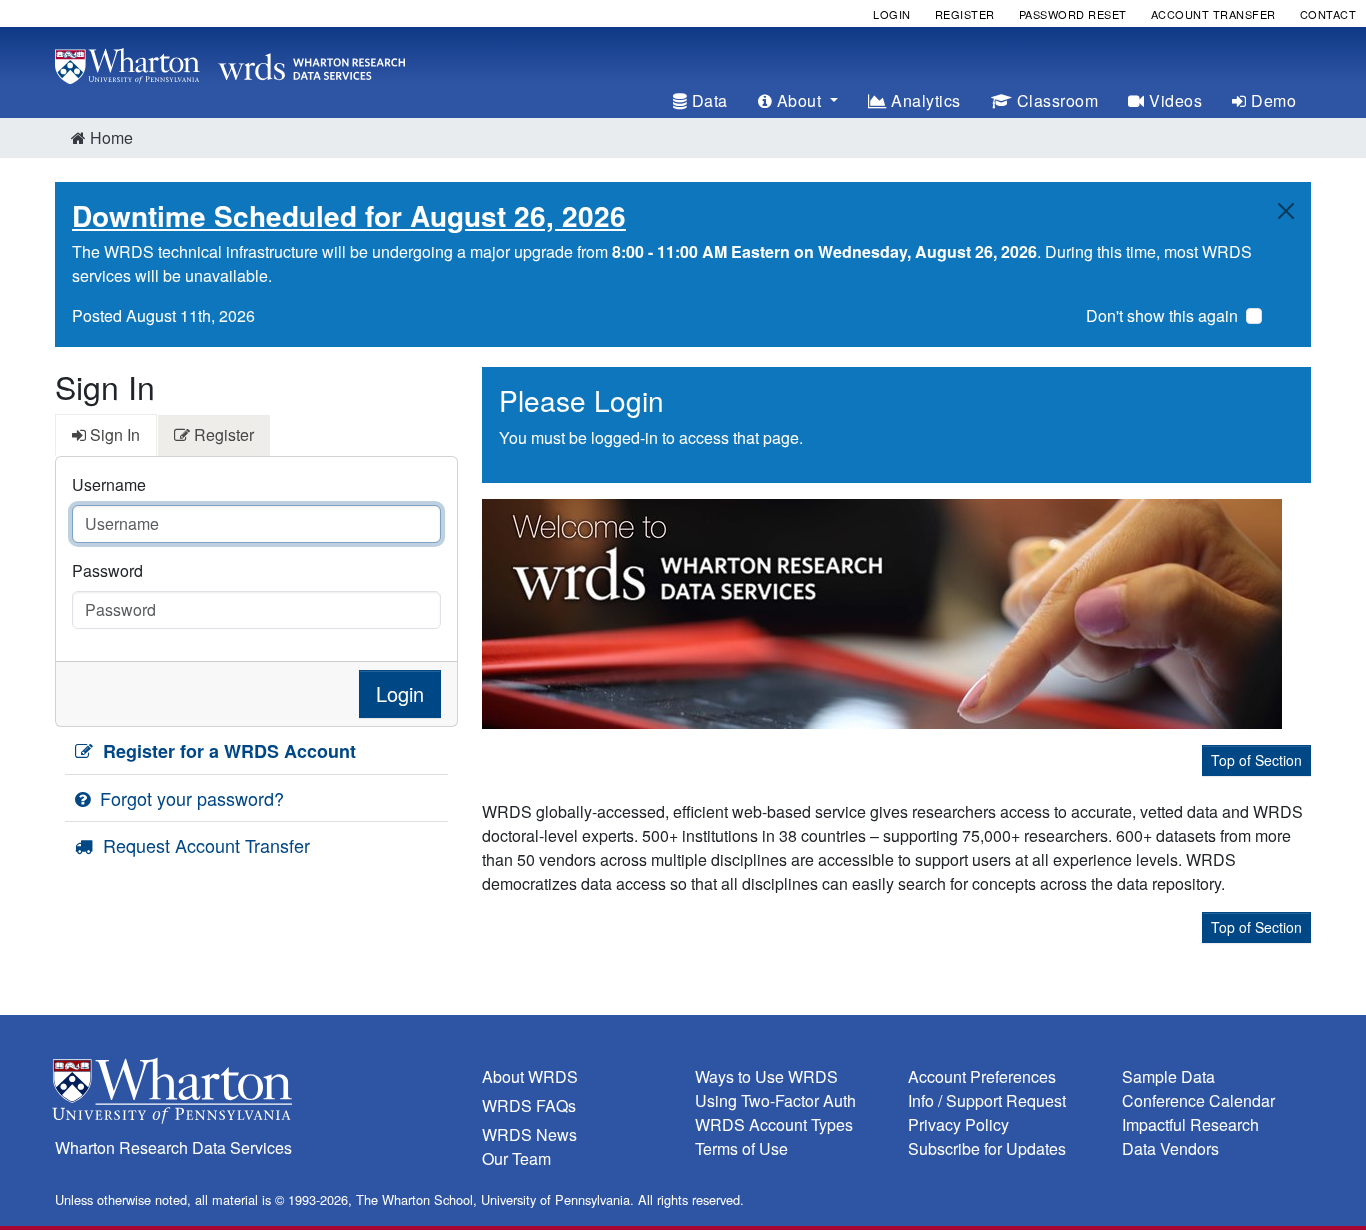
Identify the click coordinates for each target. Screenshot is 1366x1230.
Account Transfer (1213, 14)
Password (107, 570)
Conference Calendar (1198, 1100)
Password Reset (1073, 14)
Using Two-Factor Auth (775, 1100)
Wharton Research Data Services (173, 1147)
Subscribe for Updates (987, 1148)
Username (109, 484)
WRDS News (529, 1134)
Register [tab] (222, 434)
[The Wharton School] (256, 1095)
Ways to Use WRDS (766, 1076)
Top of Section (1256, 760)
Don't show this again (1162, 315)
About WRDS (530, 1076)
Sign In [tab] (113, 434)
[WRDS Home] (230, 63)
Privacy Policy (958, 1124)
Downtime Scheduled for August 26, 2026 (349, 215)
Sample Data (1168, 1076)
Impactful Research (1190, 1124)
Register (965, 14)
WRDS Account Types (774, 1124)
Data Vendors (1170, 1148)
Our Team (516, 1158)
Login (892, 14)
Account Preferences (982, 1076)
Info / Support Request (987, 1100)
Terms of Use (741, 1148)
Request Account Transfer (204, 845)
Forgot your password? (189, 798)
